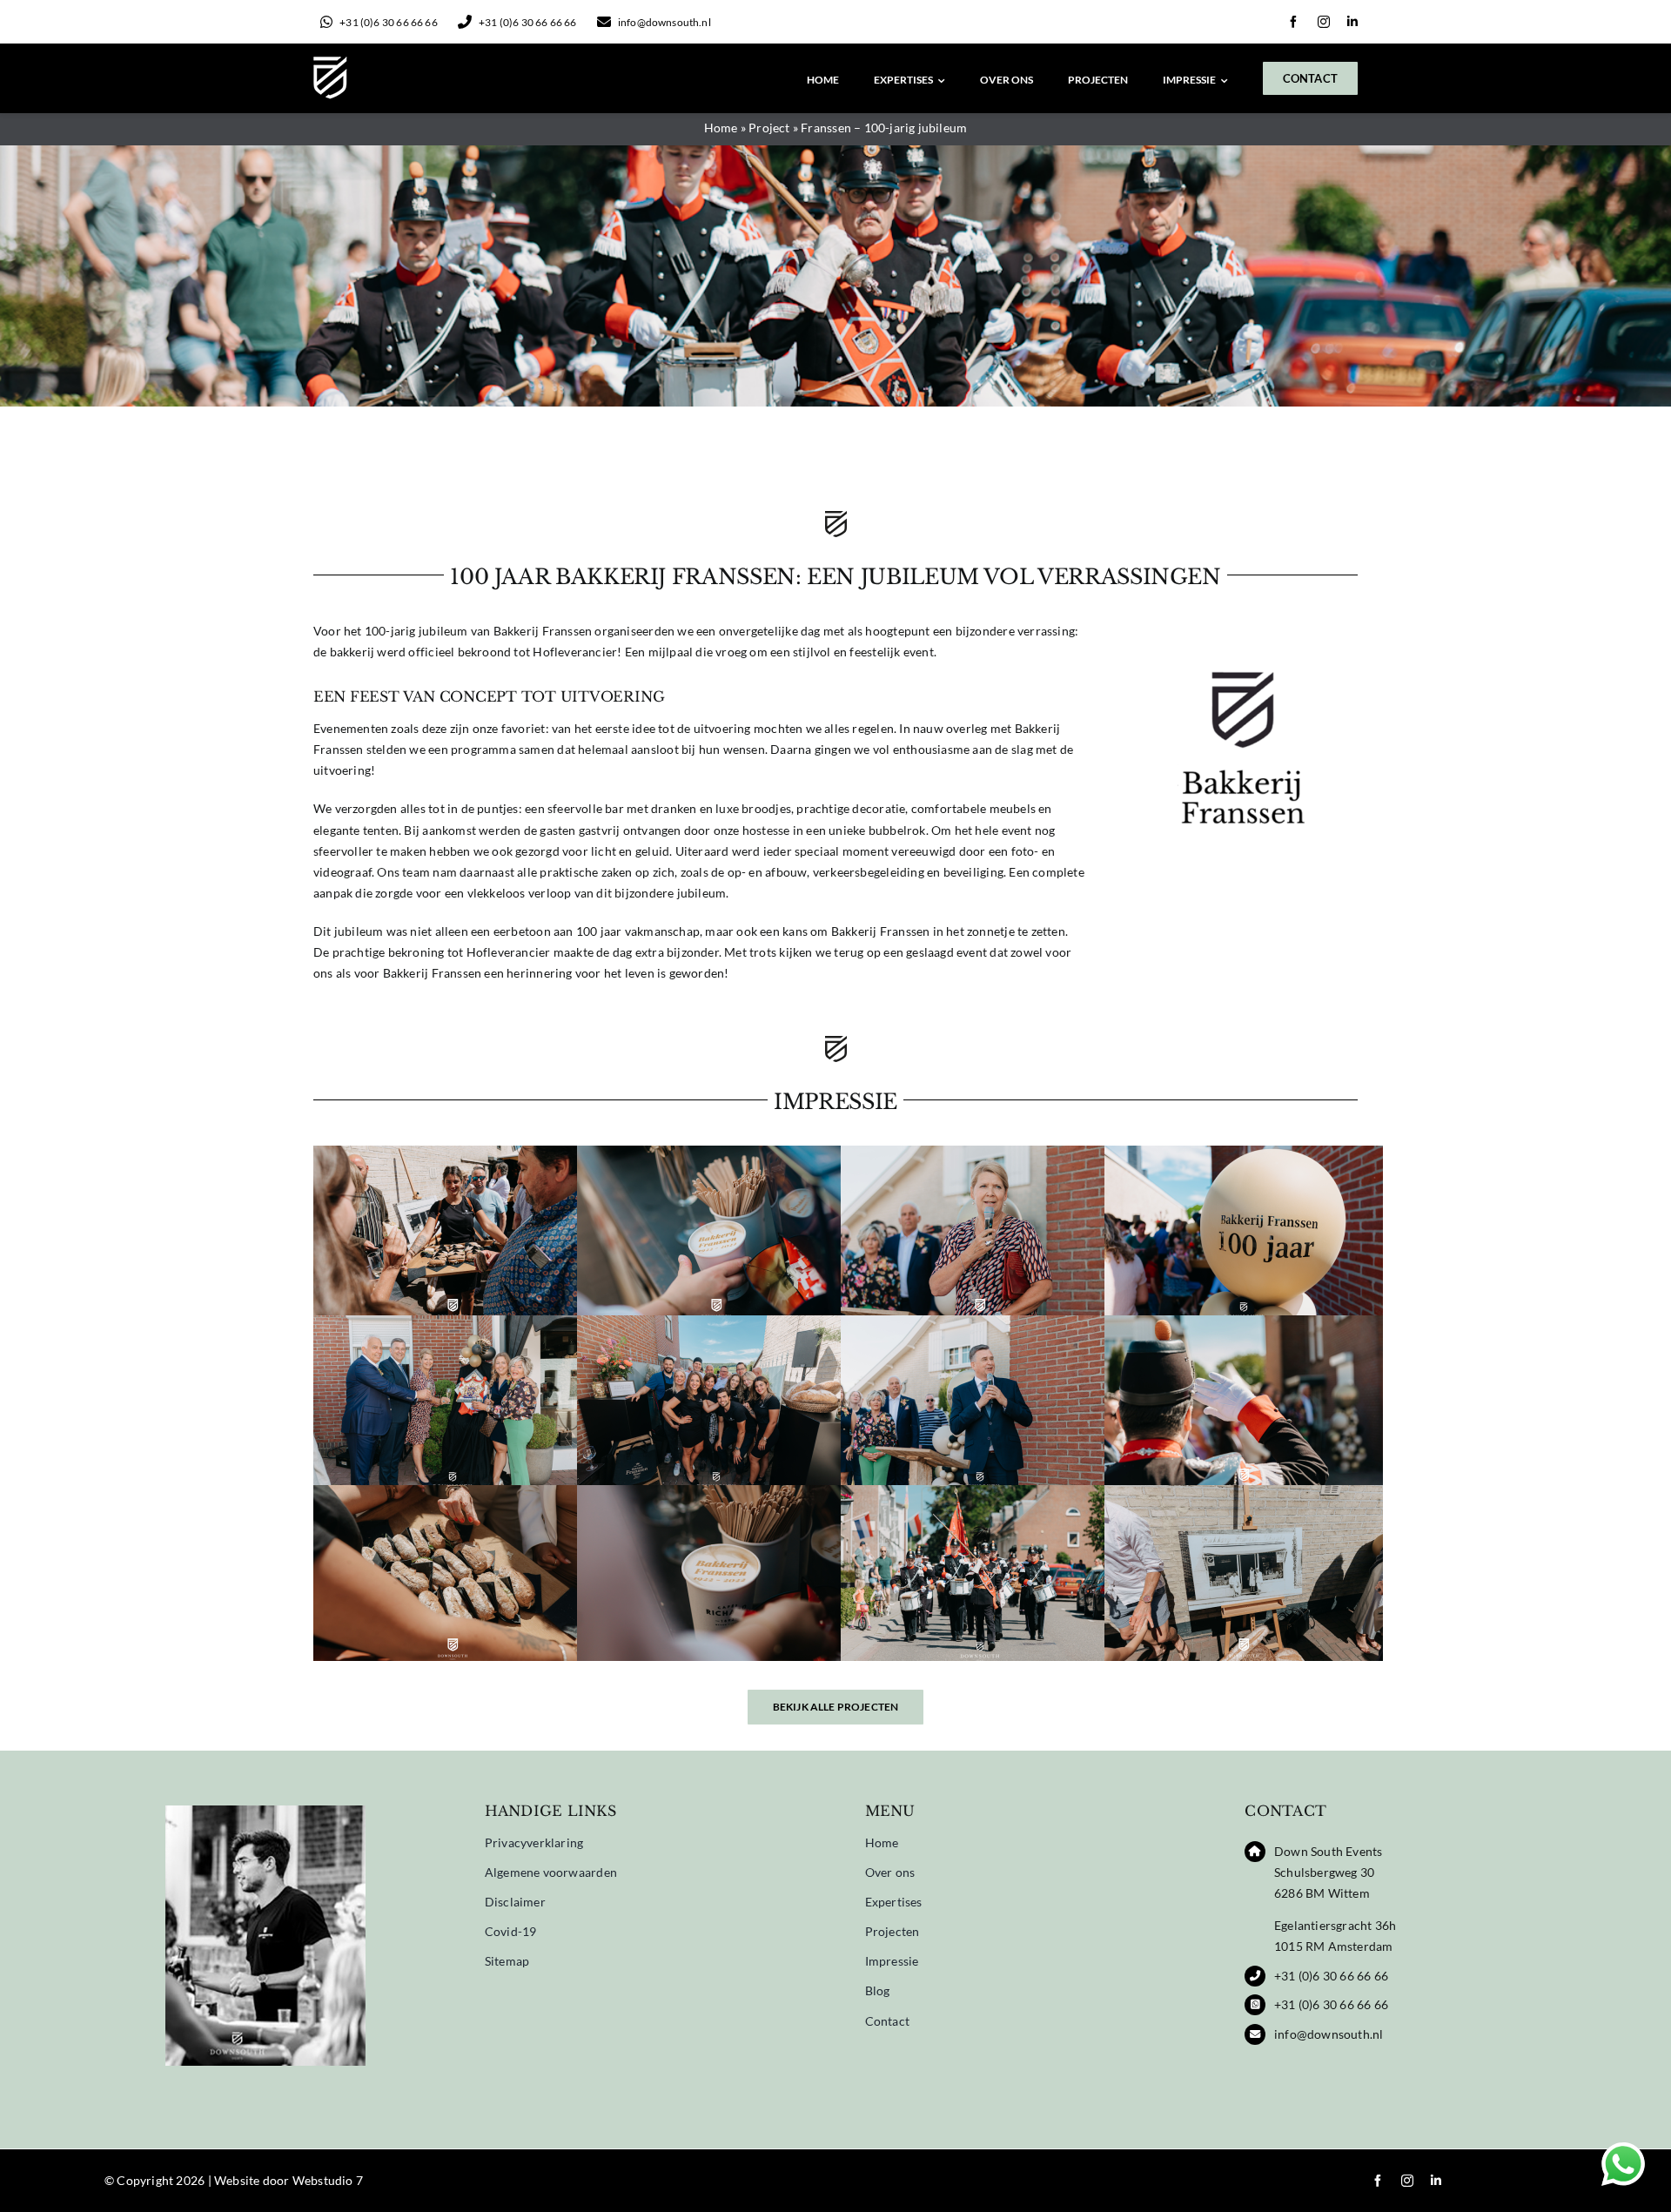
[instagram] (1324, 22)
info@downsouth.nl (1329, 2034)
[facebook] (1293, 22)
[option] (265, 1945)
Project (769, 128)
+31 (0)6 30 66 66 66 (1331, 1976)
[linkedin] (1352, 22)
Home (721, 128)
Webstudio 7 (328, 2180)
